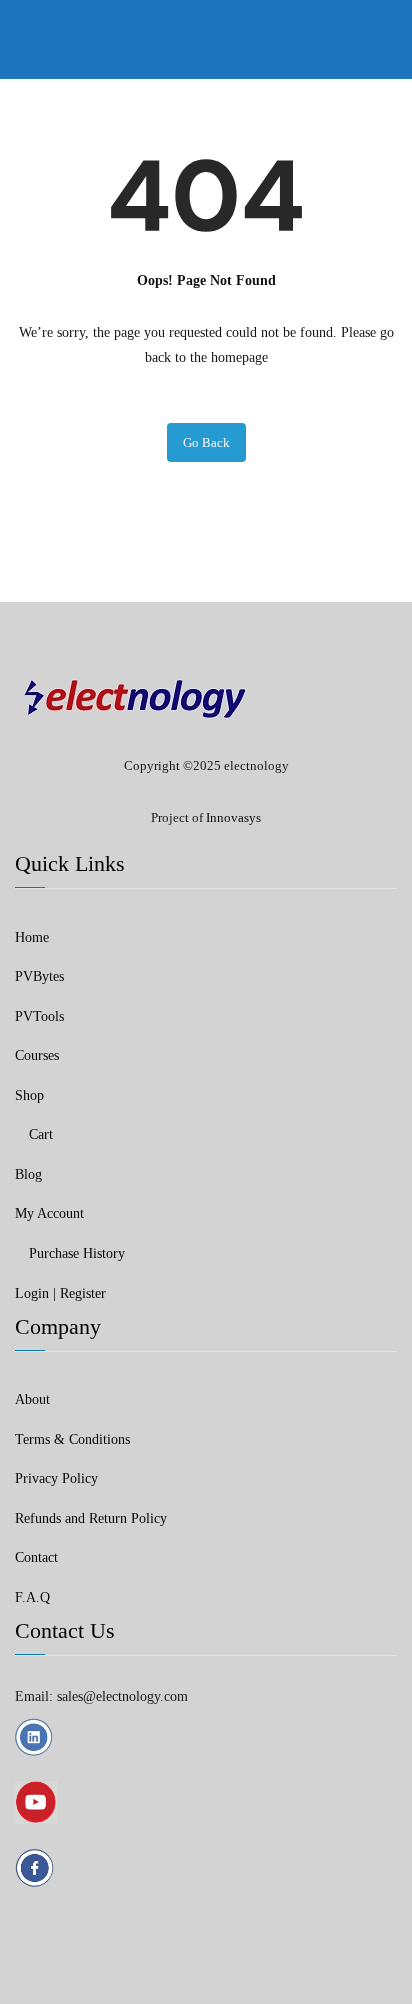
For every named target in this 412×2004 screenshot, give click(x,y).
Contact (36, 1557)
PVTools (39, 1016)
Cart (41, 1134)
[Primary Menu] (378, 39)
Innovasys (233, 817)
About (32, 1399)
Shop (29, 1095)
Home (32, 937)
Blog (28, 1174)
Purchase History (77, 1253)
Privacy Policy (56, 1478)
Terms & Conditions (72, 1439)
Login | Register (60, 1293)
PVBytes (39, 976)
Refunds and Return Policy (91, 1518)
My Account (49, 1213)
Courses (37, 1055)
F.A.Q (32, 1597)
